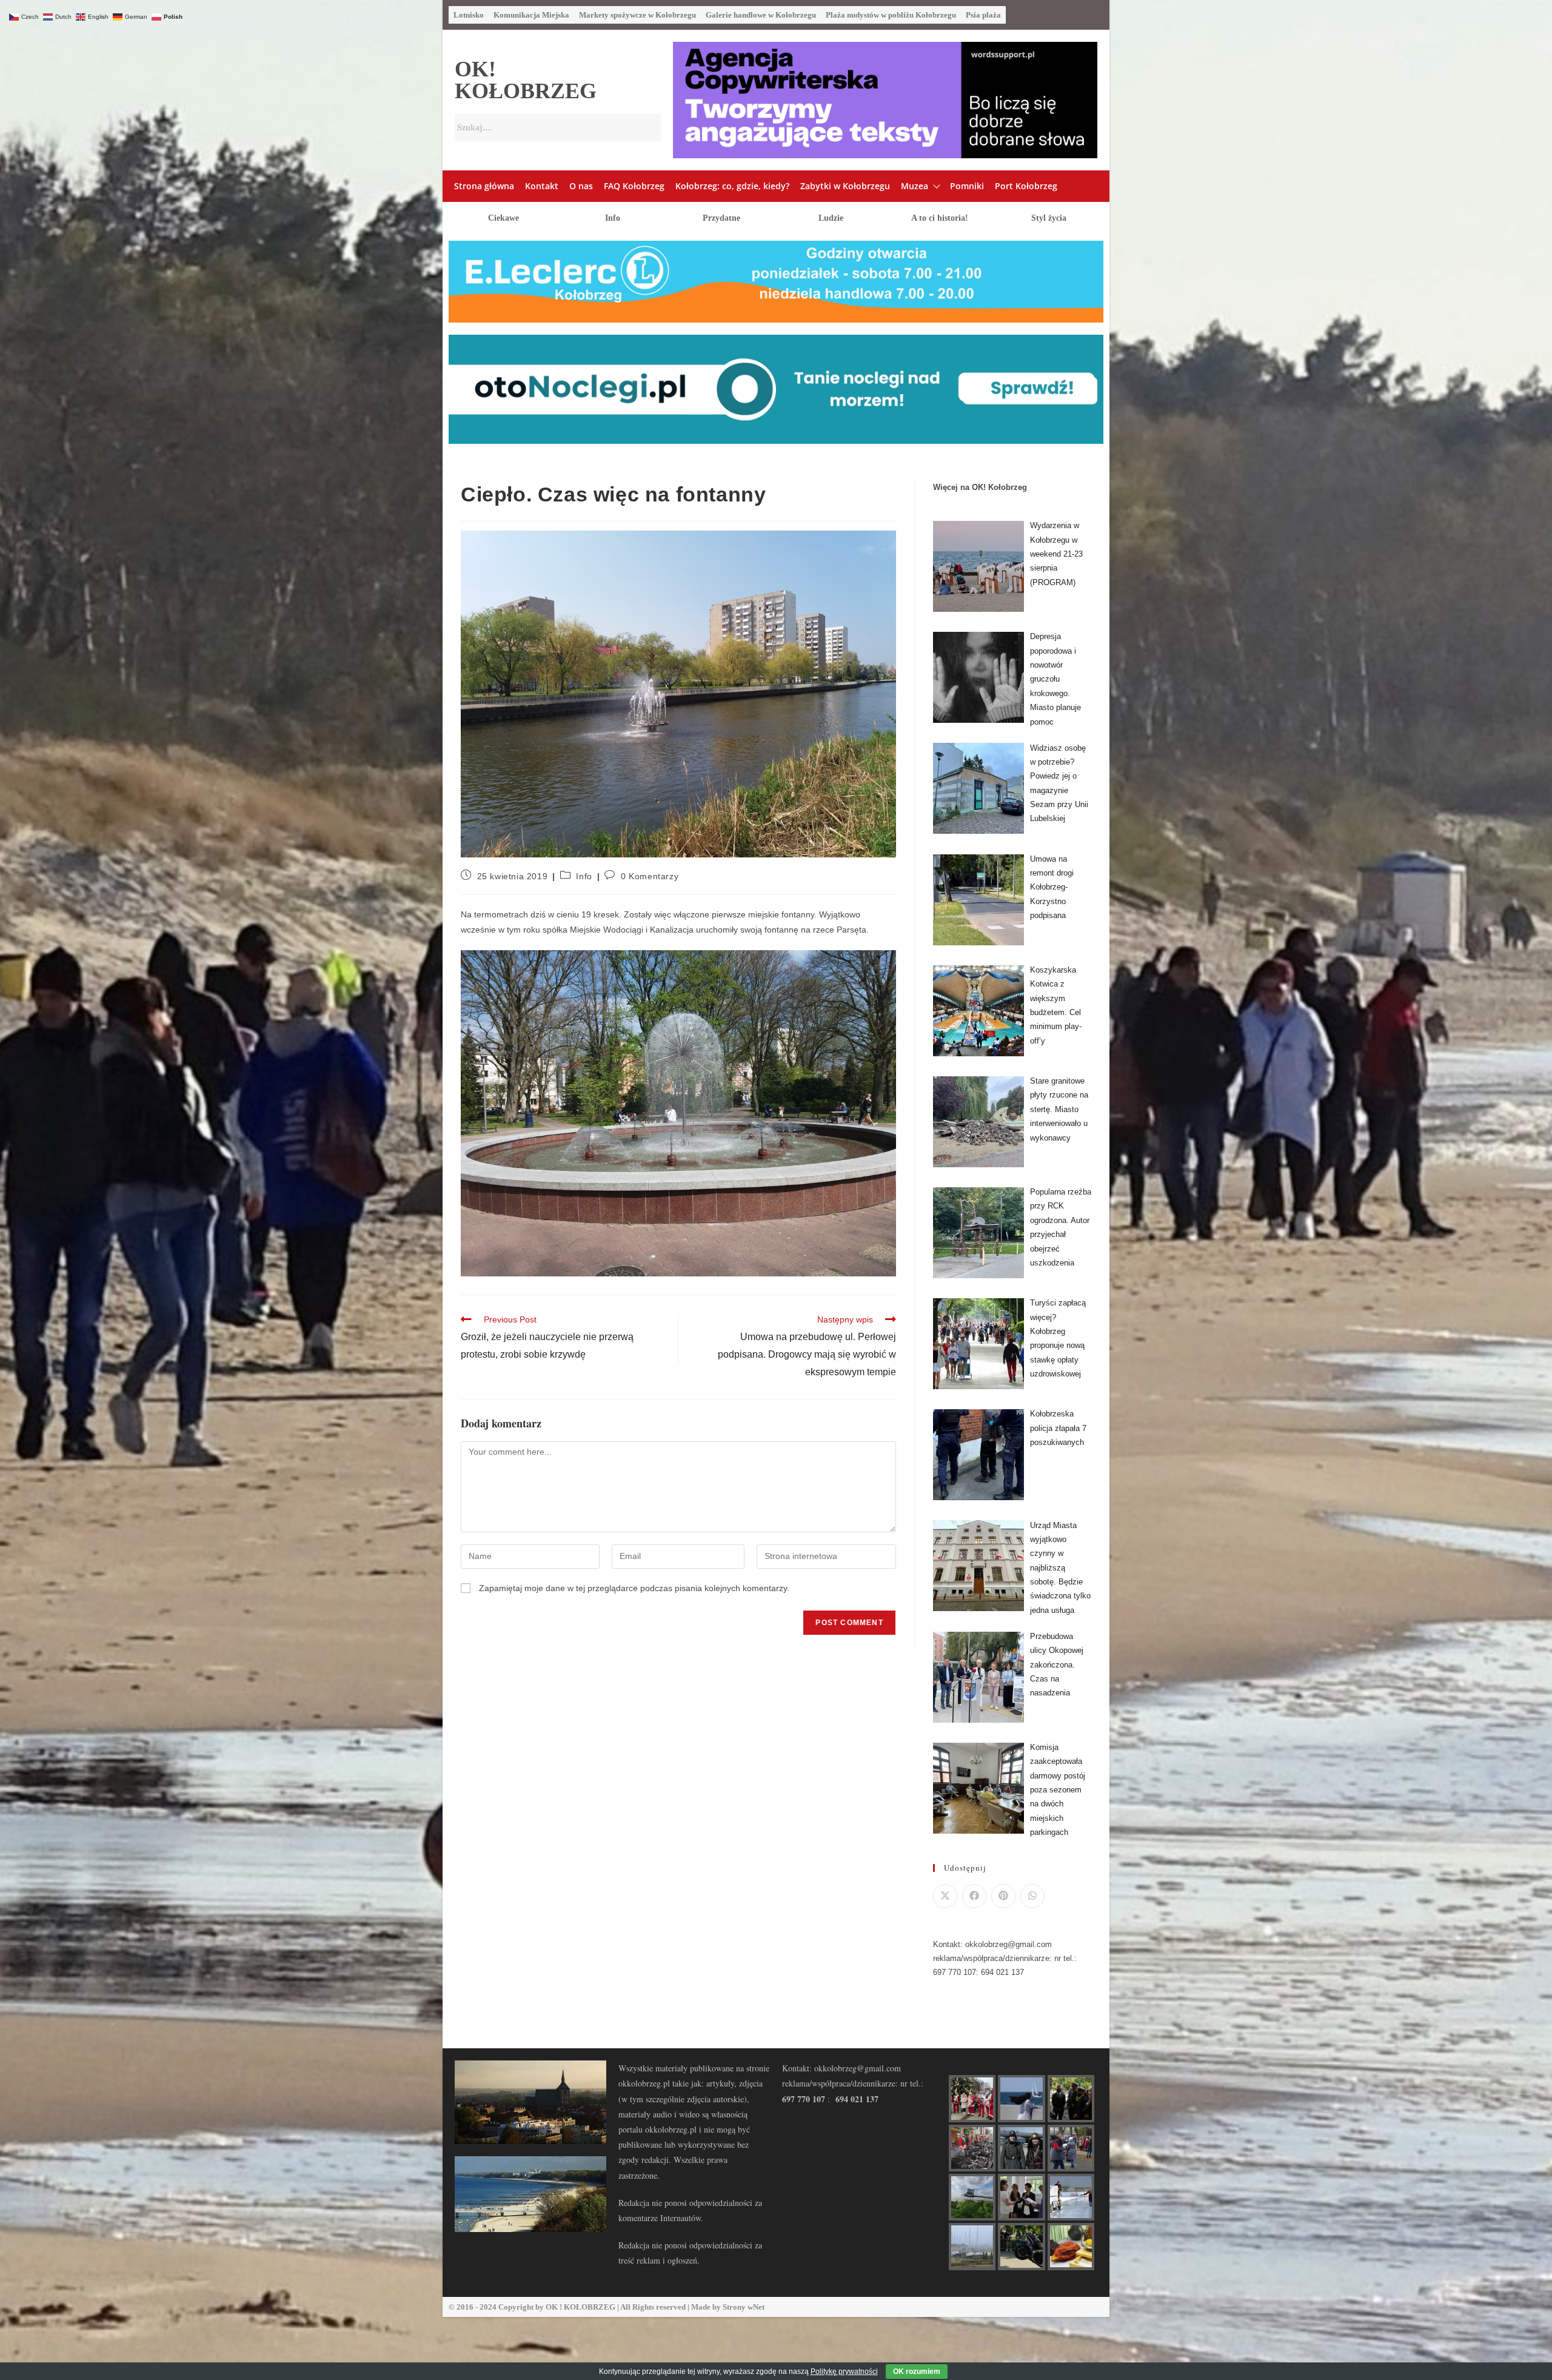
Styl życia (1049, 218)
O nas (581, 186)
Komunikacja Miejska (531, 15)
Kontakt (542, 186)
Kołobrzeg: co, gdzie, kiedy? (732, 186)
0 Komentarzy (650, 876)
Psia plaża (983, 15)
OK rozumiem (917, 2372)
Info (613, 218)
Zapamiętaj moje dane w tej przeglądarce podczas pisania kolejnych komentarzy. (634, 1588)
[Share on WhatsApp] (1032, 1896)
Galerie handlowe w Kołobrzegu (761, 15)
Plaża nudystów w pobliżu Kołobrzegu (891, 15)
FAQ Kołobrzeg (634, 186)
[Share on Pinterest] (1003, 1896)
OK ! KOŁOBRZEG (580, 2307)
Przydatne (721, 218)
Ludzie (831, 218)
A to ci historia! (940, 218)
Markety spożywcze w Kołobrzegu (637, 15)
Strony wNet (744, 2307)
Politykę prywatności (844, 2372)
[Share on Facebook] (974, 1896)
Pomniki (967, 186)
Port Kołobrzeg (1026, 186)
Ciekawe (503, 218)
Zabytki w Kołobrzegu (845, 186)
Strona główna (484, 186)
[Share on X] (945, 1896)
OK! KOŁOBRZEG (526, 80)
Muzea (915, 186)
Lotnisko (469, 15)
